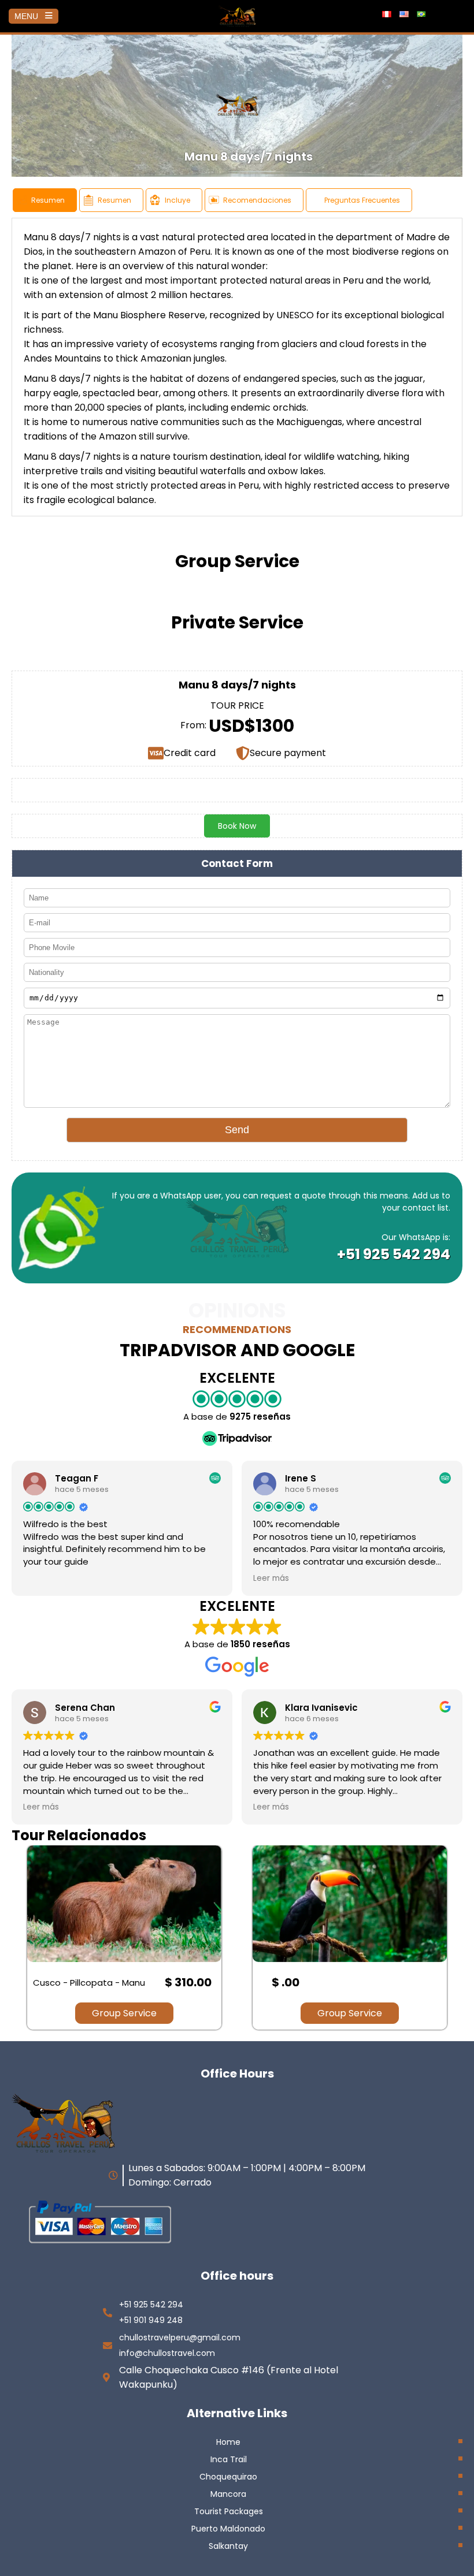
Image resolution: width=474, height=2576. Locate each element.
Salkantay (228, 2546)
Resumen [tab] (48, 200)
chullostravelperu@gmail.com (180, 2337)
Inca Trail (229, 2459)
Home (228, 2442)
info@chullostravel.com (167, 2353)
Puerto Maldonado (228, 2529)
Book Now (237, 826)
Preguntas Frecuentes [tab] (362, 200)
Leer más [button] (271, 1579)
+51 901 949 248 (151, 2320)
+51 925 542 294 (394, 1254)
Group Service (124, 2013)
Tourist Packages (229, 2511)
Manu (36, 237)
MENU (26, 16)
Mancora (228, 2494)
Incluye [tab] (177, 200)
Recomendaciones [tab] (257, 200)
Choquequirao (228, 2477)
